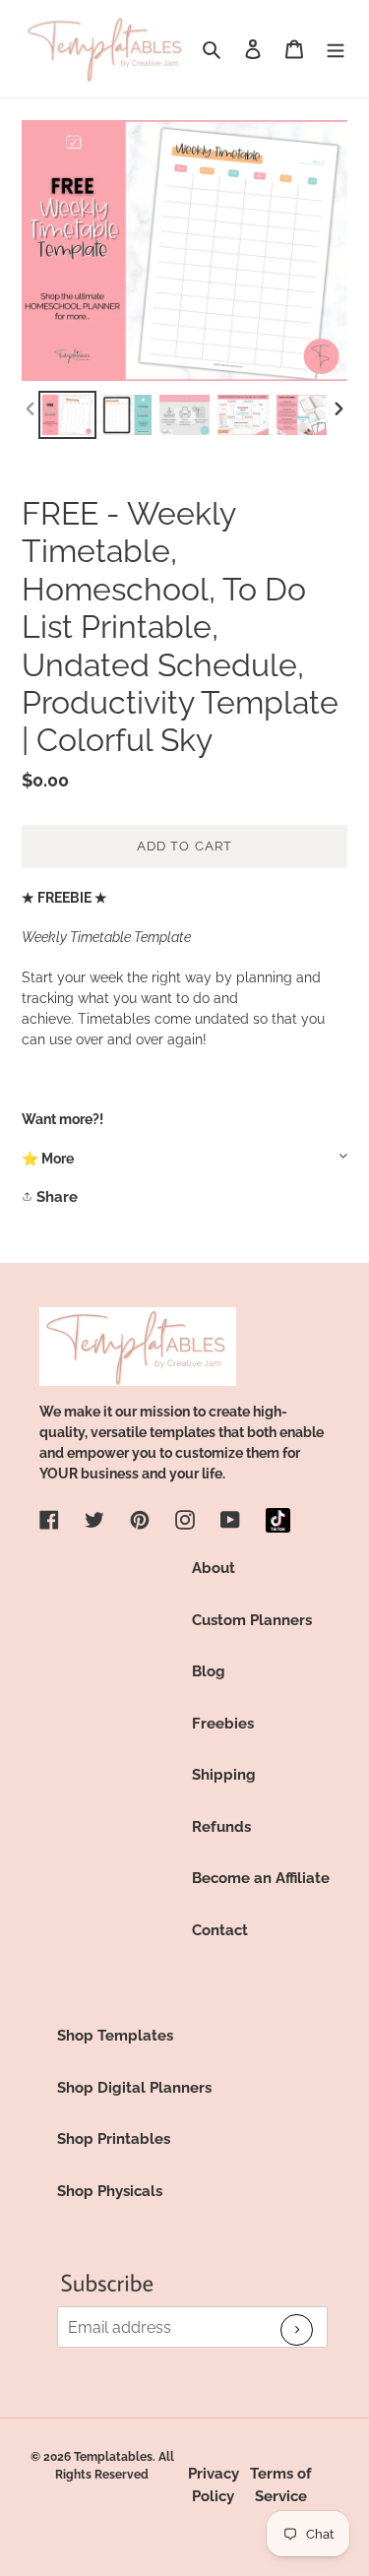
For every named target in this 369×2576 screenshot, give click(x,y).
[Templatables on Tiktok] (278, 1520)
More (58, 1159)
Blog (209, 1671)
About (214, 1568)
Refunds (221, 1827)
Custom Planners (252, 1620)
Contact (220, 1930)
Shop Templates (115, 2036)
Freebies (223, 1724)
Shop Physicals (110, 2191)
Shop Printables (114, 2139)
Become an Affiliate (261, 1878)
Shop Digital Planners (134, 2088)
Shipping (224, 1775)
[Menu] (336, 49)
